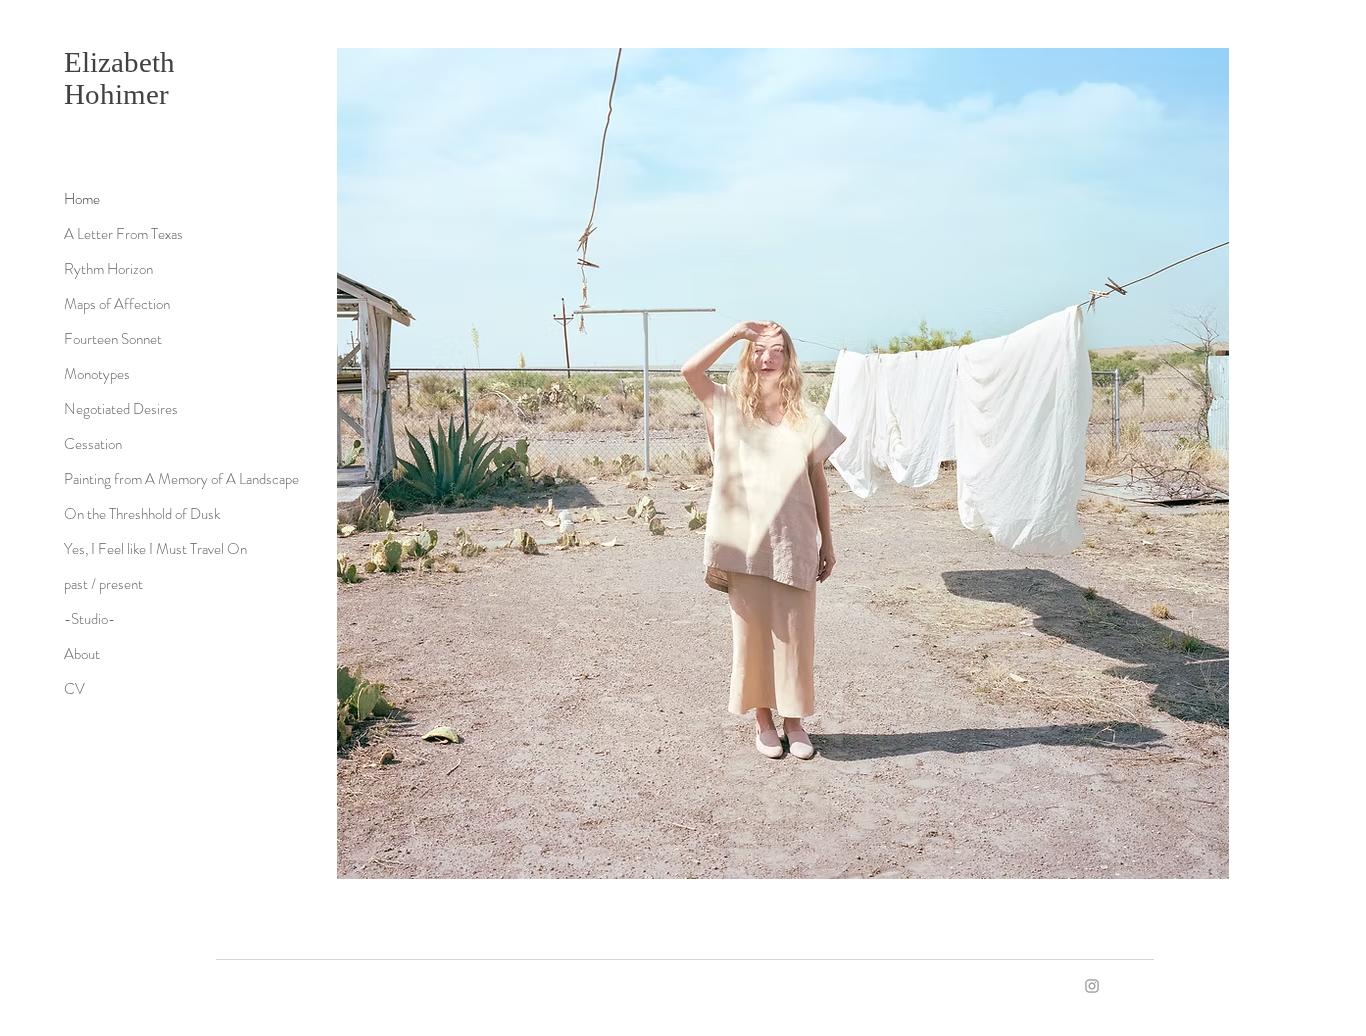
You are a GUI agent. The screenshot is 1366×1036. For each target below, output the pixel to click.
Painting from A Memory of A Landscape (181, 479)
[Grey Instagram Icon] (1092, 986)
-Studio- (89, 619)
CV (74, 689)
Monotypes (97, 374)
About (82, 654)
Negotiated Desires (121, 409)
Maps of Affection (117, 304)
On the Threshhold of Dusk (142, 514)
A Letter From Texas (123, 234)
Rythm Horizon (108, 269)
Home (82, 199)
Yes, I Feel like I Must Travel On (155, 549)
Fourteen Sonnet (113, 339)
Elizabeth (123, 62)
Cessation (93, 444)
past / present (103, 584)
